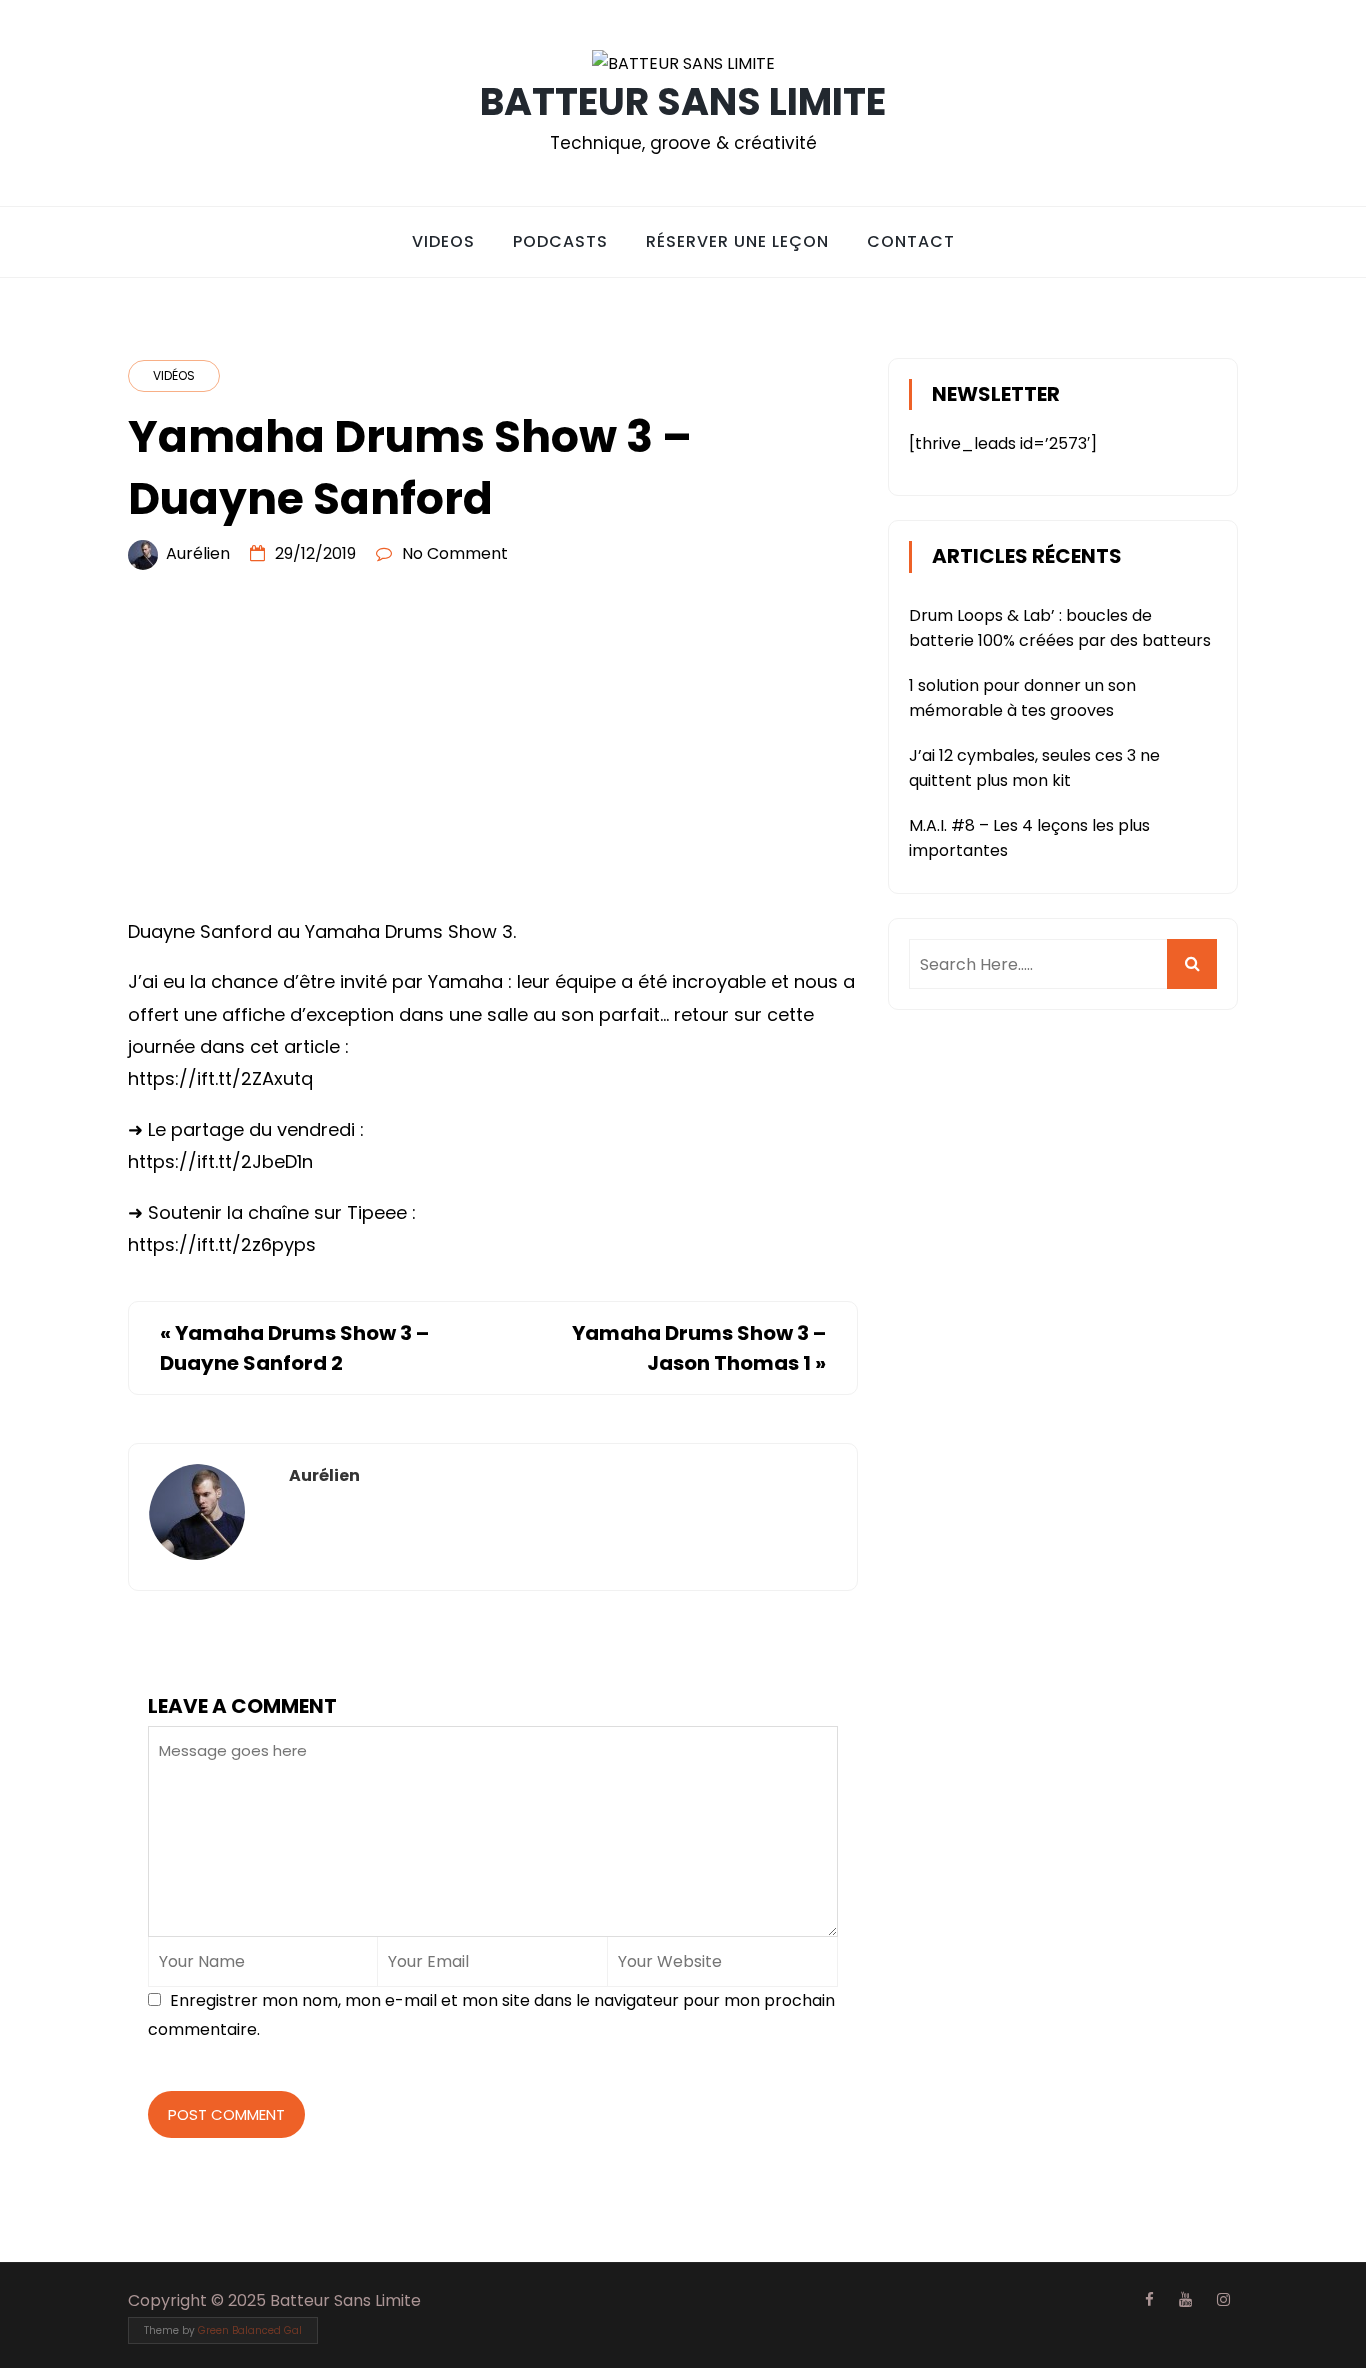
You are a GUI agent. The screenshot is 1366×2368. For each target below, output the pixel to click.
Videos (443, 241)
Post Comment (226, 2114)
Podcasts (560, 241)
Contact (911, 241)
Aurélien (198, 553)
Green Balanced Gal (250, 2330)
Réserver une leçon (737, 241)
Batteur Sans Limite (683, 101)
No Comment (455, 553)
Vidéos (174, 375)
